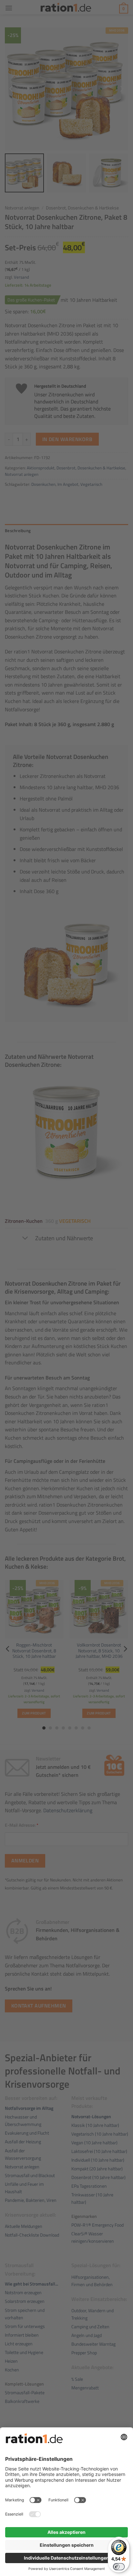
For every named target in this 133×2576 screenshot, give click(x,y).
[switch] (119, 2567)
